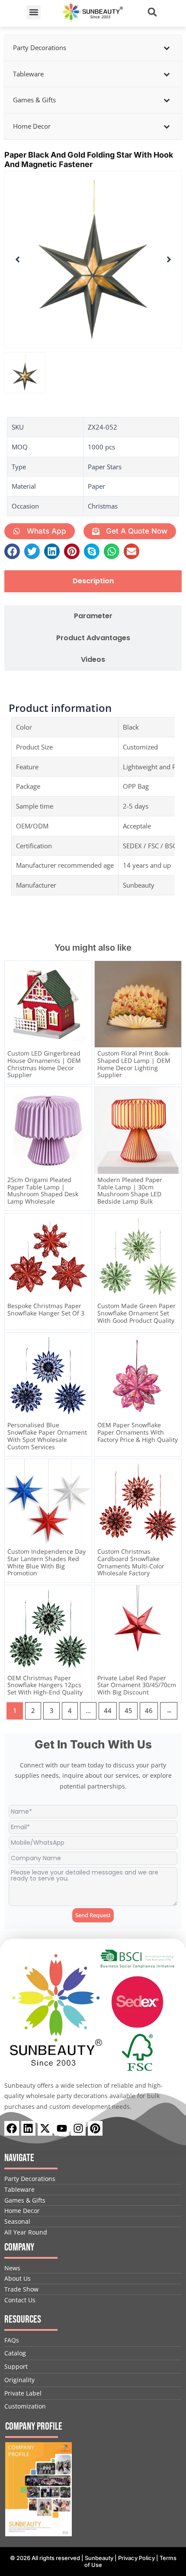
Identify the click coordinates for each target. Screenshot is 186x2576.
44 (108, 1710)
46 (149, 1710)
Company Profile (34, 2426)
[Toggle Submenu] (167, 48)
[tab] (93, 581)
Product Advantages (93, 638)
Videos (93, 660)
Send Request (93, 1915)
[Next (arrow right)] (171, 1288)
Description (93, 581)
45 (128, 1710)
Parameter (93, 616)
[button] (34, 12)
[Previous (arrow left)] (15, 1288)
